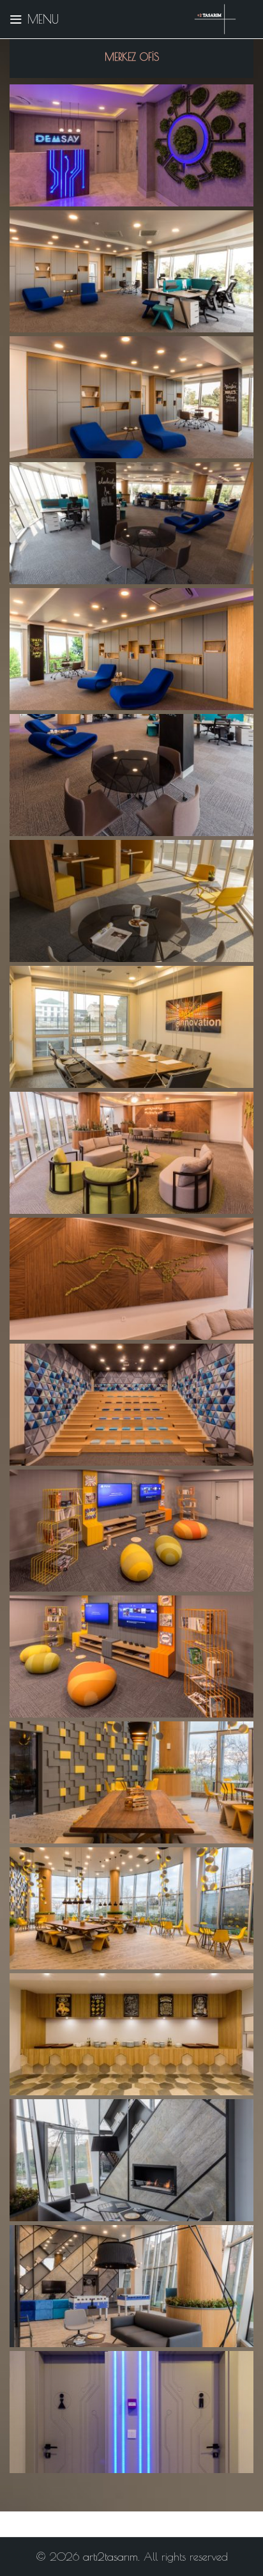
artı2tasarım (110, 2557)
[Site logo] (215, 18)
